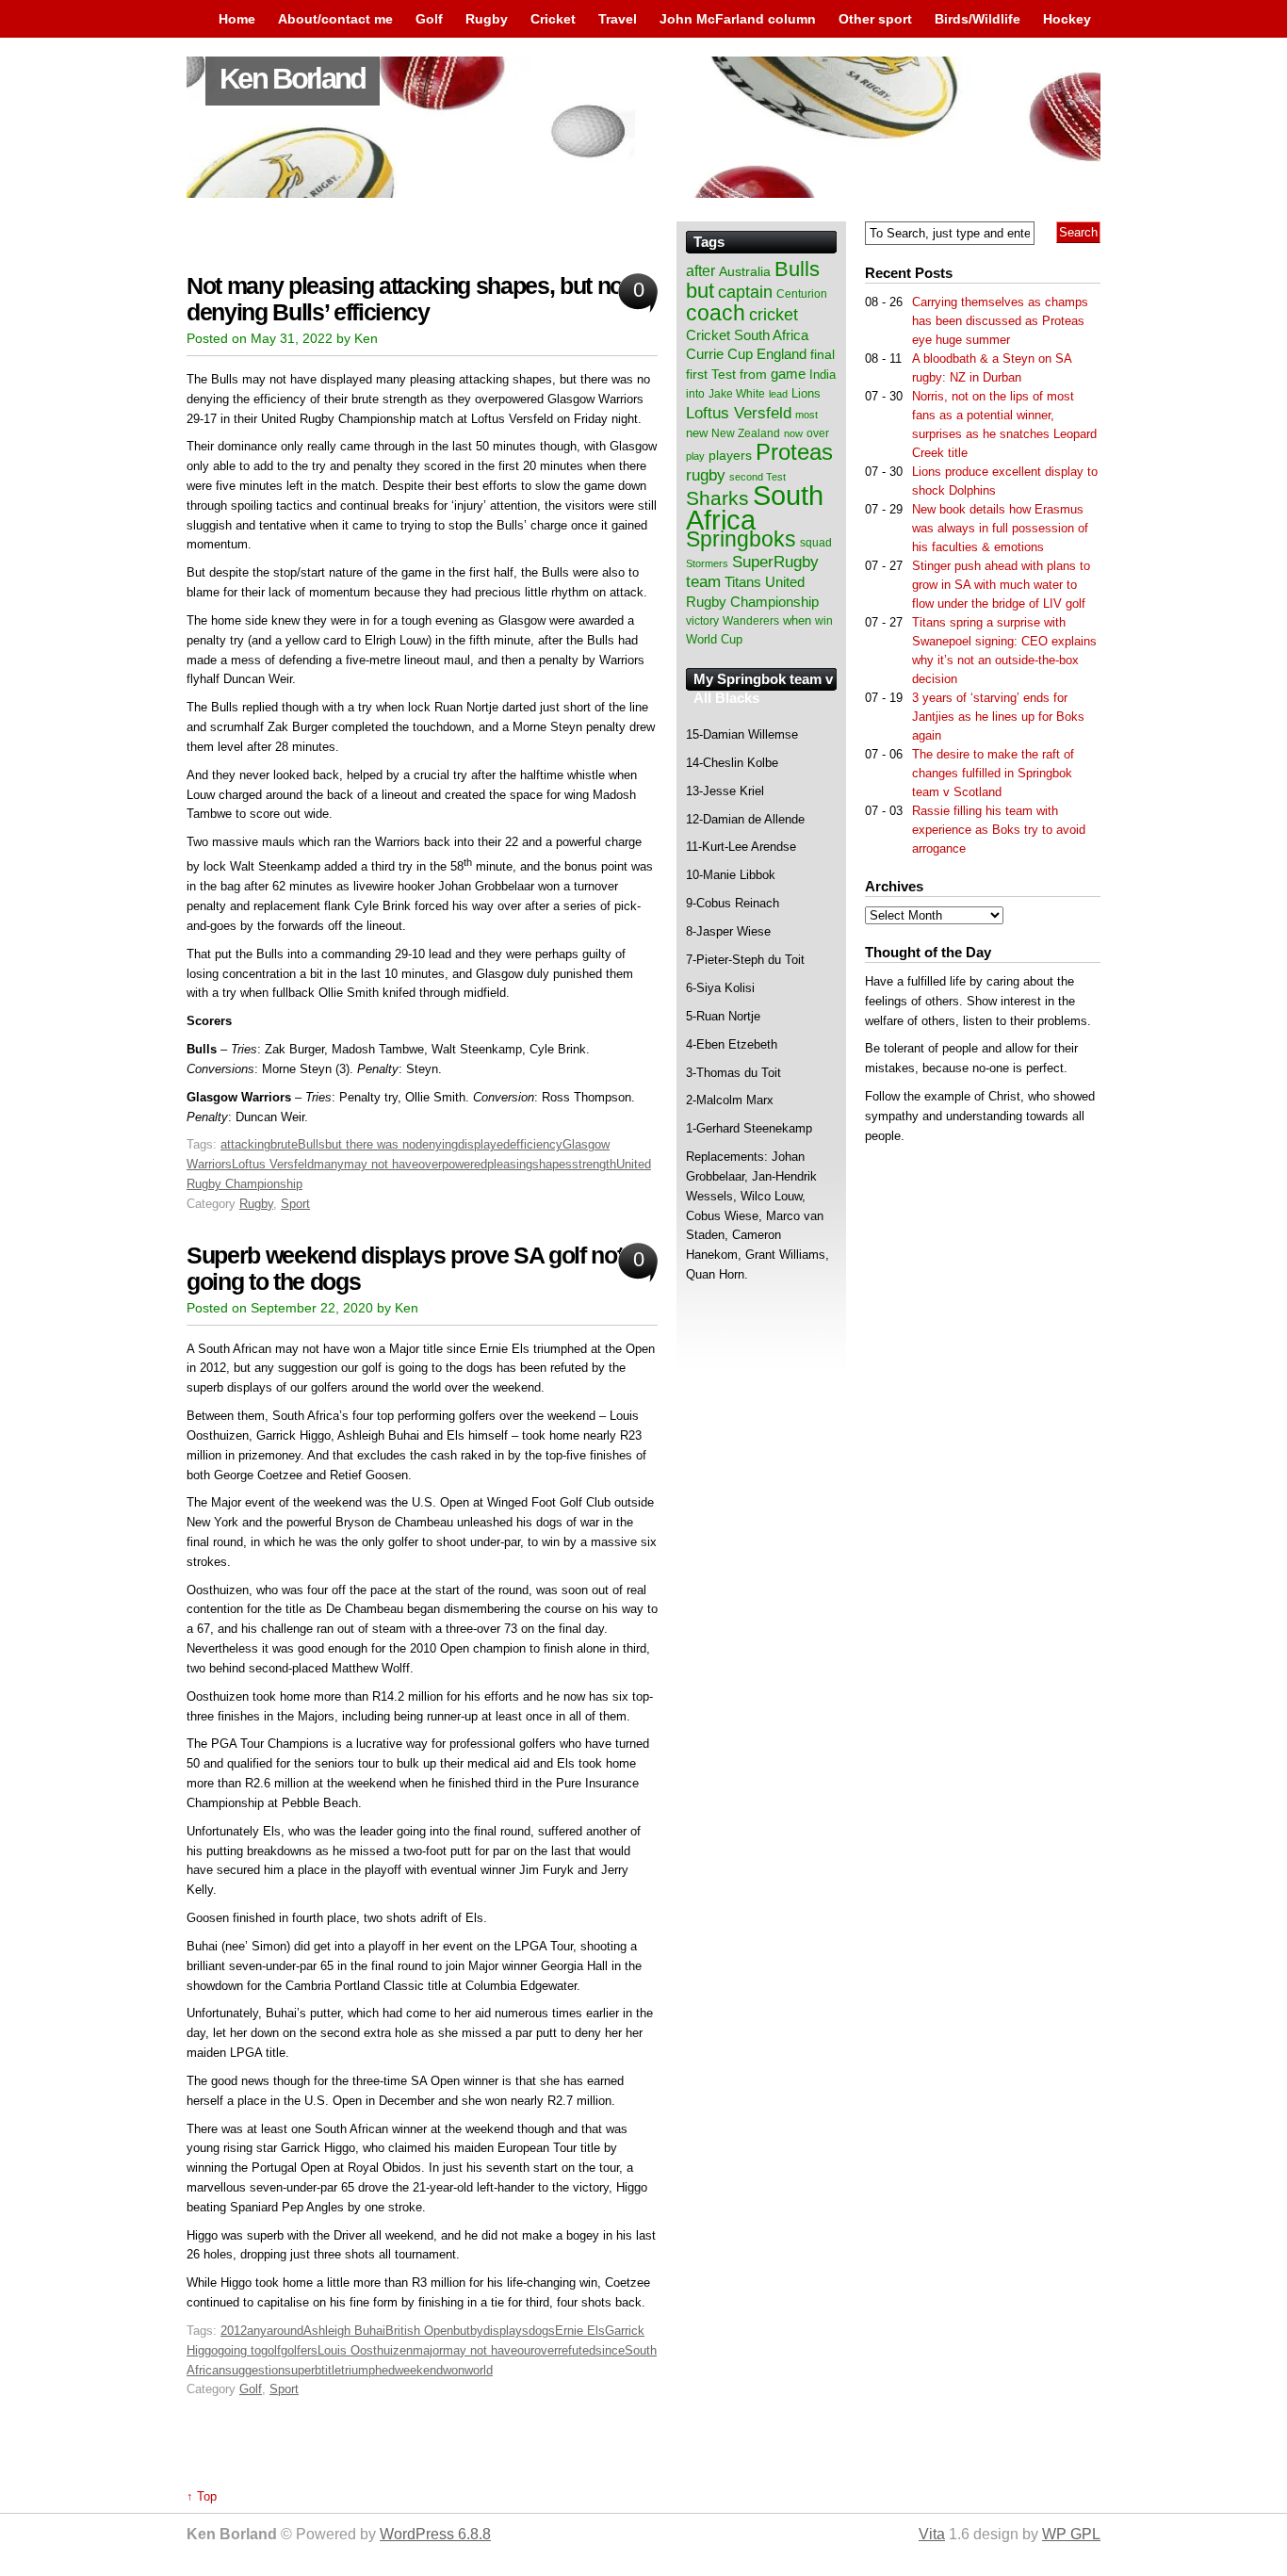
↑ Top (202, 2496)
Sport (295, 1204)
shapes (552, 1164)
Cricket (553, 19)
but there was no (370, 1144)
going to (239, 2350)
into (695, 394)
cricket (774, 315)
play (695, 456)
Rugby (487, 19)
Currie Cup (719, 354)
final (823, 355)
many (329, 1164)
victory (702, 621)
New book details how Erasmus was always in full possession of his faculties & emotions (1000, 528)
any (257, 2331)
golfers (299, 2350)
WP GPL (1071, 2534)
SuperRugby (775, 562)
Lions (806, 393)
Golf (429, 19)
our (526, 2350)
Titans (743, 582)
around (285, 2331)
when (797, 620)
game (788, 374)
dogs (542, 2331)
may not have (381, 1164)
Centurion (802, 294)
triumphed (368, 2370)
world (479, 2370)
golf (271, 2350)
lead (778, 394)
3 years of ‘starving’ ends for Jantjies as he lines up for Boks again (998, 717)
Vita (932, 2534)
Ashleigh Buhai (344, 2331)
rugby (706, 475)
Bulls (311, 1144)
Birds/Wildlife (977, 19)
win (824, 621)
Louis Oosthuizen (365, 2350)
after (701, 270)
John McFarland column (738, 19)
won (454, 2370)
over (546, 2350)
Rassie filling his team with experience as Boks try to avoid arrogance (999, 830)
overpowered (453, 1164)
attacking (245, 1144)
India (823, 375)
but (462, 2331)
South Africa (755, 507)
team (703, 582)
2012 (234, 2331)
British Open (419, 2331)
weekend (419, 2370)
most (806, 415)
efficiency (536, 1144)
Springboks (741, 539)
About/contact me (335, 19)
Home (237, 19)
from (753, 374)
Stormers (707, 563)
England (782, 354)
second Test (758, 477)
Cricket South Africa (747, 335)
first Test (711, 375)
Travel (618, 19)
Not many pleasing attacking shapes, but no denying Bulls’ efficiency (405, 299)
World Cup (714, 639)
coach (716, 313)
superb (303, 2370)
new (697, 433)
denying (437, 1144)
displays (506, 2331)
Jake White (737, 394)
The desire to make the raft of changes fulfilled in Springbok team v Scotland (993, 773)
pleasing (510, 1164)
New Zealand (746, 433)
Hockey (1067, 19)
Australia (745, 271)
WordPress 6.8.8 (435, 2534)
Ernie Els (580, 2331)
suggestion (255, 2370)
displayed (484, 1144)
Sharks (717, 498)
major (428, 2350)
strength (594, 1164)
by (477, 2331)
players (730, 455)
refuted (577, 2350)
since (610, 2350)
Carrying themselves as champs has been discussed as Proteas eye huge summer (1000, 321)
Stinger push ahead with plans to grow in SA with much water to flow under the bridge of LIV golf (1001, 585)
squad (816, 543)
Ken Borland (293, 79)
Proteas (794, 452)
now (793, 433)
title (331, 2370)
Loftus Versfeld (273, 1164)
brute (284, 1144)
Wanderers (751, 621)
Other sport (875, 19)
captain (745, 292)
